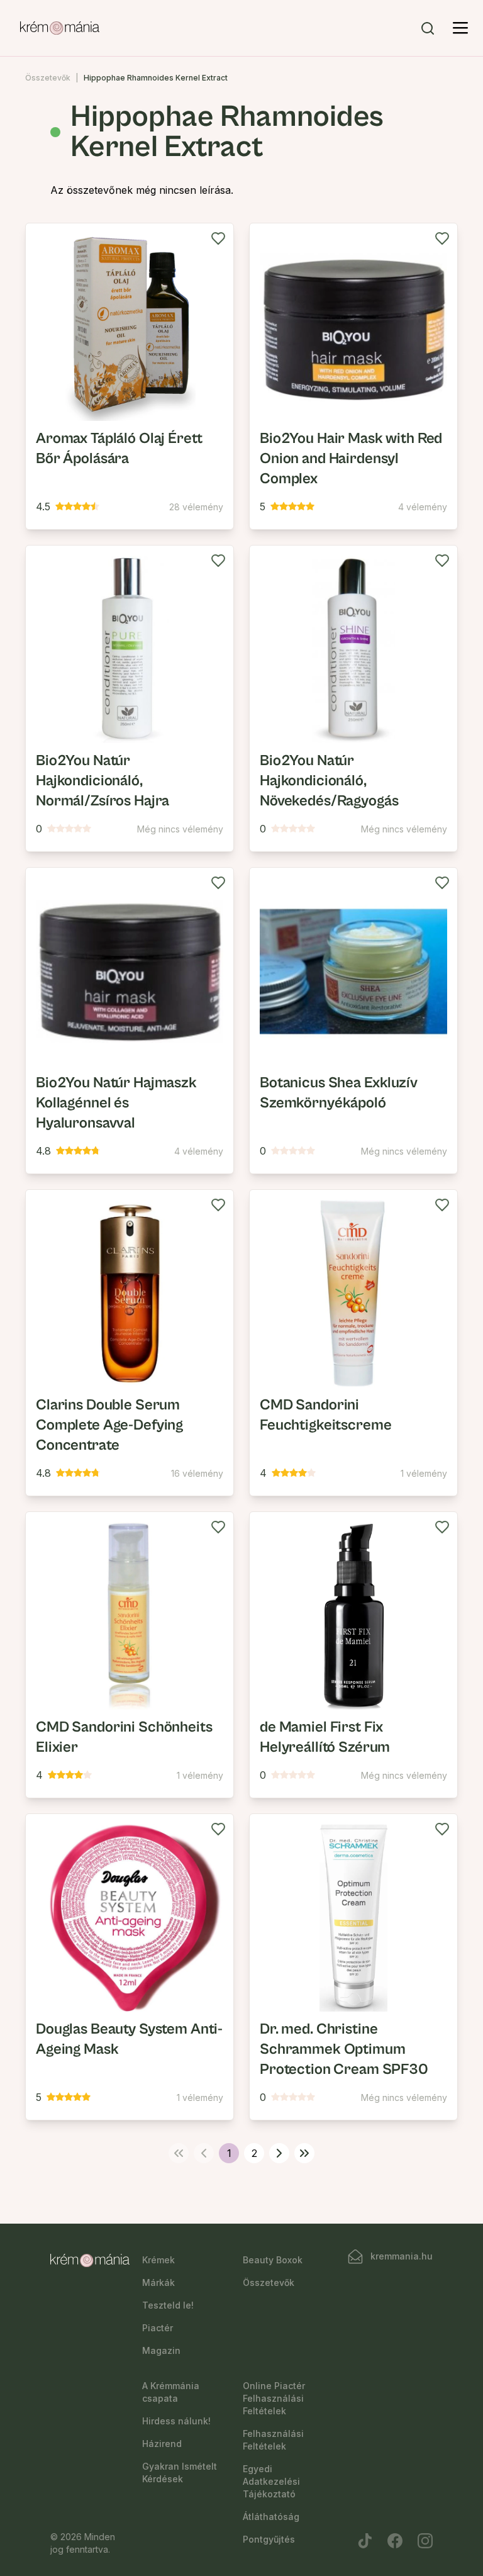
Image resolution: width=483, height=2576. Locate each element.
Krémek (158, 2260)
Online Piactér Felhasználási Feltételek (274, 2398)
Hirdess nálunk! (176, 2421)
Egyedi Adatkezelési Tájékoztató (271, 2481)
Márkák (158, 2282)
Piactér (158, 2328)
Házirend (162, 2444)
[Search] (428, 28)
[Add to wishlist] (218, 238)
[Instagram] (425, 2541)
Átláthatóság (271, 2517)
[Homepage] (60, 28)
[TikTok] (365, 2541)
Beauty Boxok (273, 2260)
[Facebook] (395, 2541)
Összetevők (48, 78)
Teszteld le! (168, 2305)
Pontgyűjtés (269, 2539)
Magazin (161, 2350)
